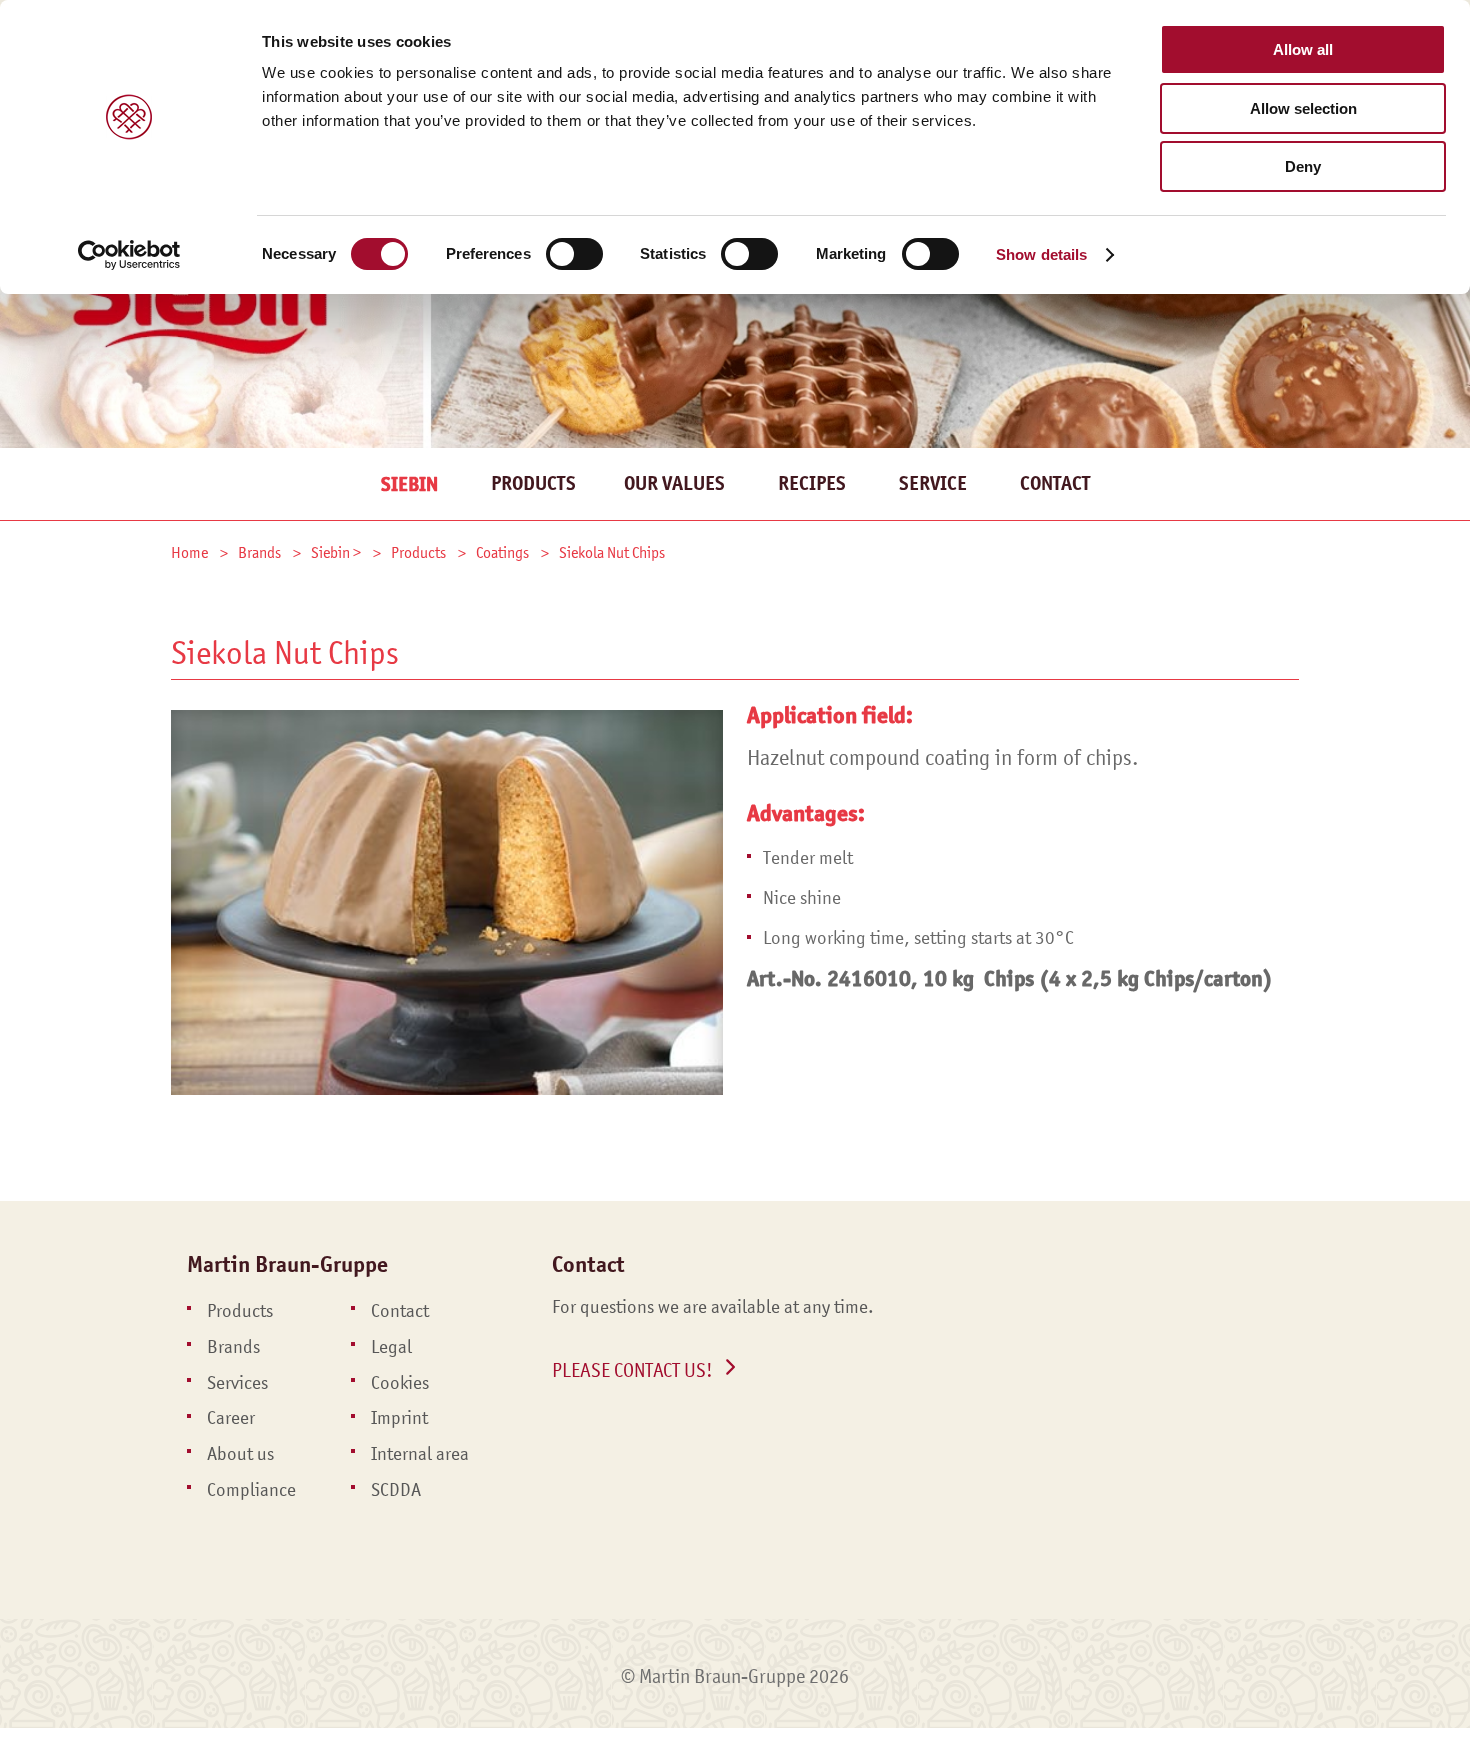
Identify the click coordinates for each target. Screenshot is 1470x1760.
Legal (391, 1347)
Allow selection (1303, 108)
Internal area (420, 1454)
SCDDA (396, 1490)
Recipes (812, 483)
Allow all (1303, 49)
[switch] (574, 254)
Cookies (400, 1383)
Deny (1303, 166)
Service (933, 483)
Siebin (409, 484)
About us (240, 1454)
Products (533, 483)
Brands (233, 1347)
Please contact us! (632, 1370)
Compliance (251, 1490)
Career (231, 1418)
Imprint (399, 1418)
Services (237, 1383)
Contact (1055, 483)
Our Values (674, 483)
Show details (1041, 254)
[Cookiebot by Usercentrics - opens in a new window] (129, 255)
